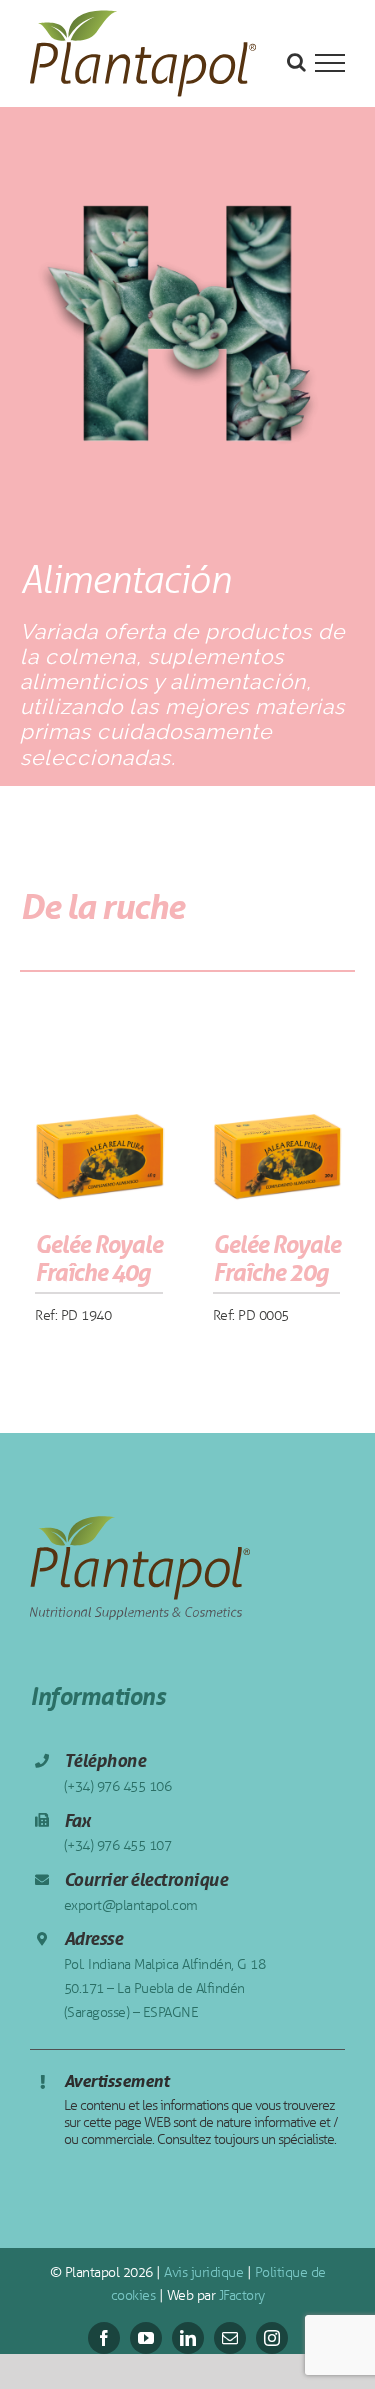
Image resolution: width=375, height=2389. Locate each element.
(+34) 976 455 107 (118, 1845)
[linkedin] (188, 2338)
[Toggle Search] (296, 62)
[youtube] (146, 2338)
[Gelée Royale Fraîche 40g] (99, 1132)
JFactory (240, 2295)
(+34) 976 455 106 (118, 1786)
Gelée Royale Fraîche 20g (276, 1259)
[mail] (230, 2338)
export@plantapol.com (131, 1905)
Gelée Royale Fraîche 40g (98, 1259)
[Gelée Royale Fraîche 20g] (277, 1132)
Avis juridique (202, 2272)
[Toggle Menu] (330, 63)
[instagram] (272, 2338)
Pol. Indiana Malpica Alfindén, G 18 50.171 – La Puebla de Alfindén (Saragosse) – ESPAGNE (165, 1988)
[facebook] (104, 2338)
